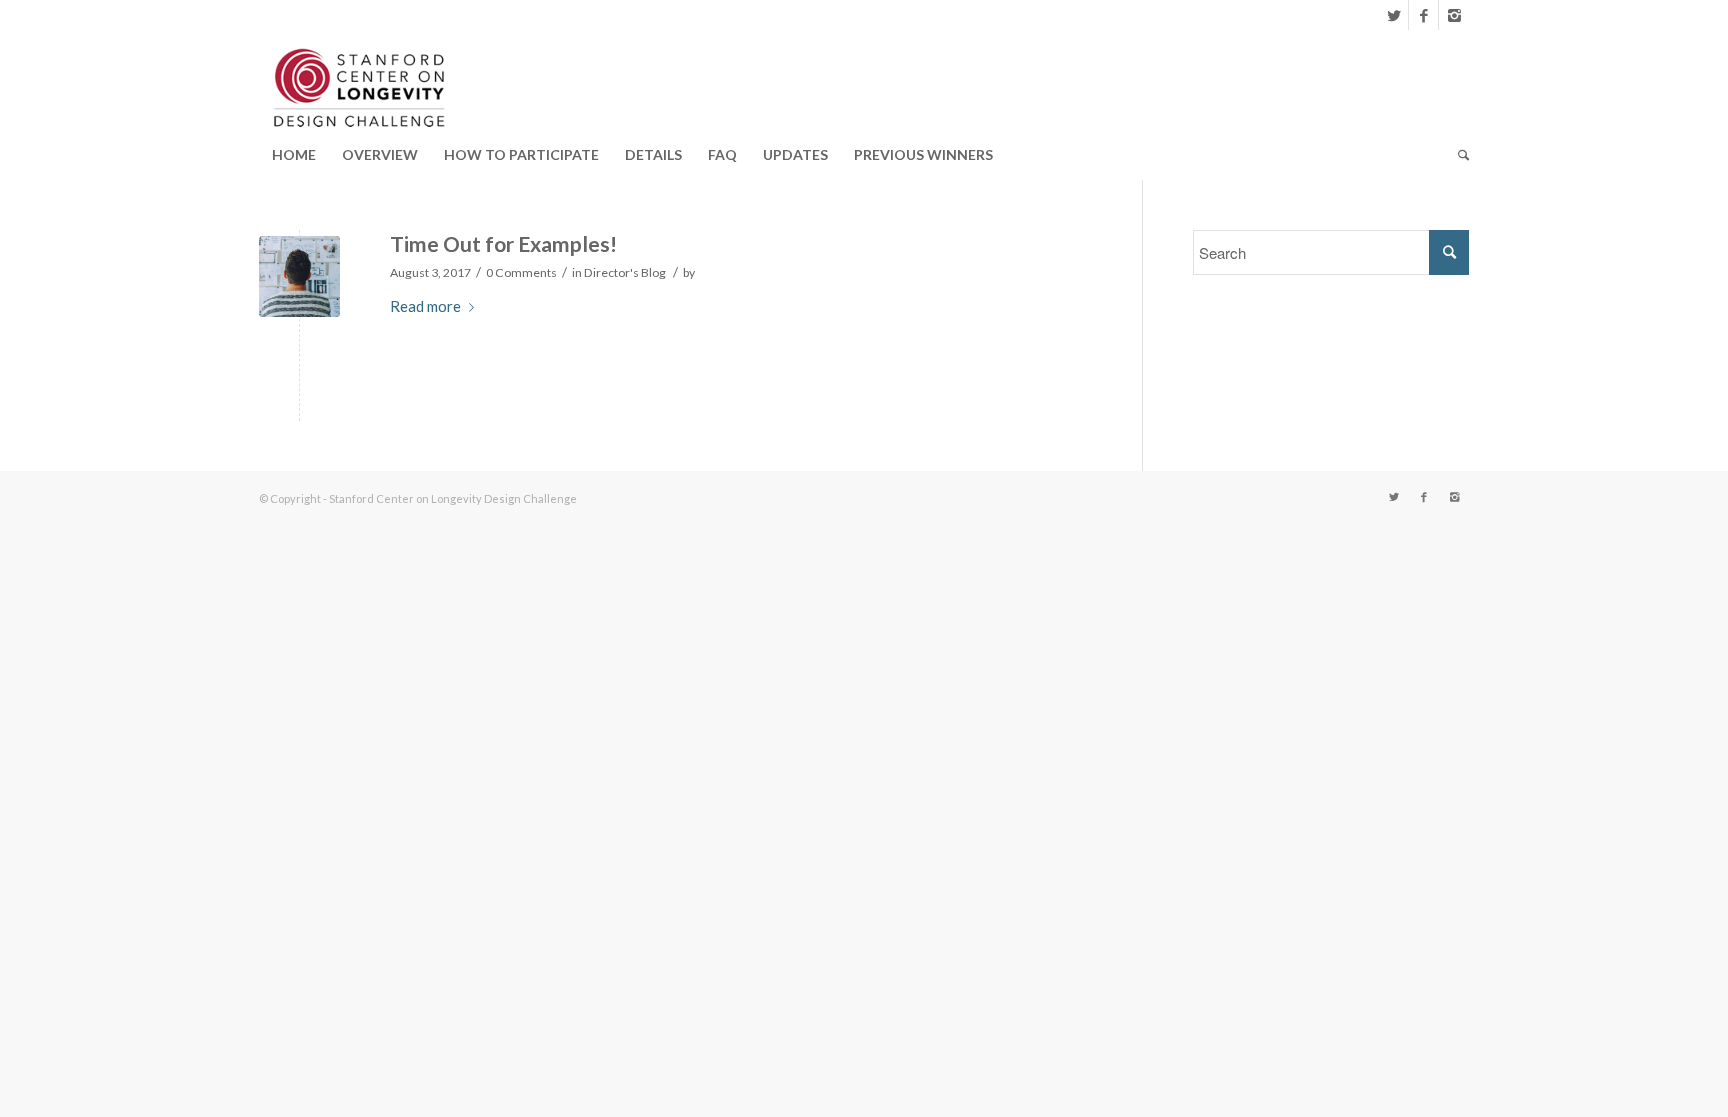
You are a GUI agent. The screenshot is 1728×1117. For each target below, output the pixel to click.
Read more (425, 306)
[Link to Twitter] (1393, 15)
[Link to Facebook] (1423, 15)
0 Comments (521, 272)
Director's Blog (625, 272)
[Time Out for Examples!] (299, 276)
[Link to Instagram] (1454, 15)
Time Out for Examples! (503, 243)
